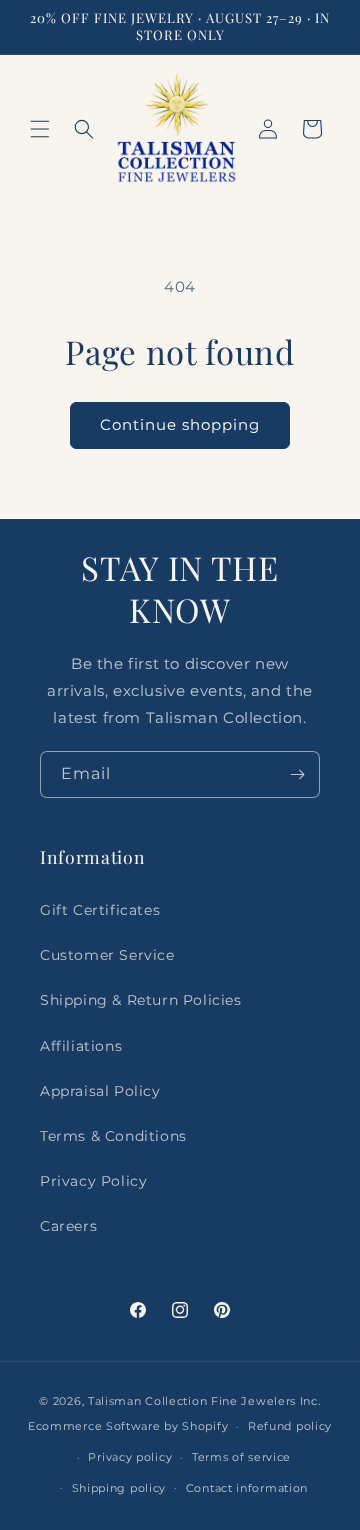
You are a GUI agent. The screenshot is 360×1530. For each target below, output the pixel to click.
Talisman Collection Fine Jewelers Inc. (204, 1401)
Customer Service (107, 955)
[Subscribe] (297, 774)
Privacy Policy (93, 1181)
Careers (68, 1226)
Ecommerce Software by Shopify (128, 1426)
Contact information (247, 1488)
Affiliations (81, 1046)
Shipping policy (119, 1488)
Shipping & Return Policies (141, 1000)
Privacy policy (130, 1457)
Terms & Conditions (113, 1136)
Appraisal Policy (100, 1091)
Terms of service (241, 1457)
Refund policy (290, 1426)
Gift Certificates (100, 910)
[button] (40, 129)
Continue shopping (180, 424)
